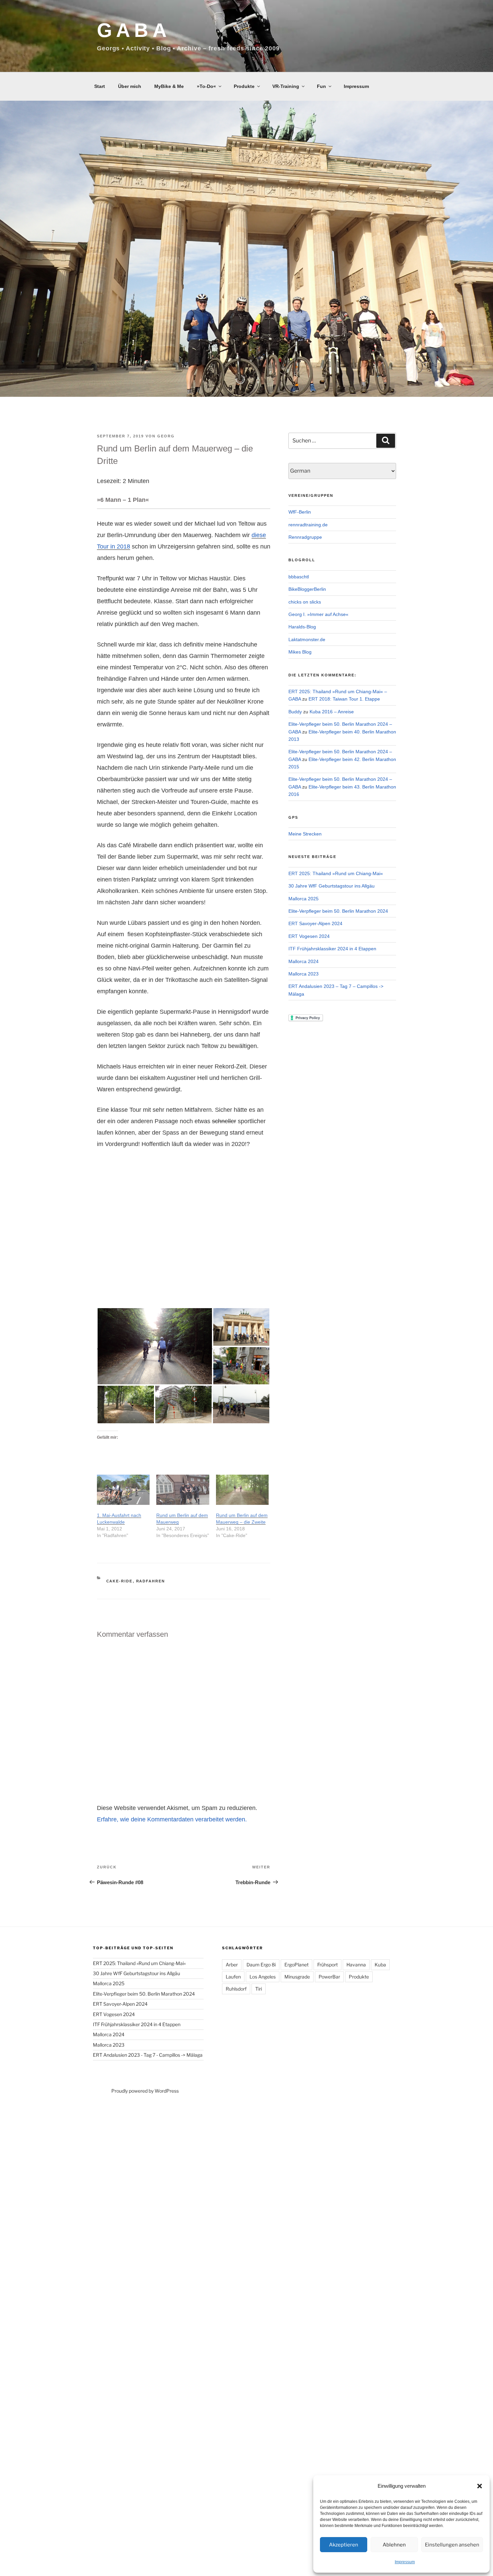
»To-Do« (206, 86)
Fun (321, 86)
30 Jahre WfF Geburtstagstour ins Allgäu (332, 886)
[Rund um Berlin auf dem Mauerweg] (183, 1490)
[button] (480, 2486)
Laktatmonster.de (307, 639)
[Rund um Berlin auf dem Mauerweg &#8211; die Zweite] (242, 1490)
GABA (134, 30)
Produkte (244, 86)
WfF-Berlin (300, 512)
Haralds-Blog (302, 627)
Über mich (130, 86)
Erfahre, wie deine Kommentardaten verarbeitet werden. (172, 1819)
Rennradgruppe (305, 537)
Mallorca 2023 (304, 974)
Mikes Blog (300, 652)
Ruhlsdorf (236, 1989)
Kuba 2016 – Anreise (332, 712)
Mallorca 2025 (304, 899)
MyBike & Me (169, 86)
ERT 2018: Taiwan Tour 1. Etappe (344, 699)
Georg (166, 436)
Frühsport (327, 1965)
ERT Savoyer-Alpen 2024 (315, 923)
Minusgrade (297, 1977)
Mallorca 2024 (304, 961)
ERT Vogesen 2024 (309, 936)
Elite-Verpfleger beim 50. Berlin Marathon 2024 (338, 911)
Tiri (259, 1989)
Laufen (233, 1977)
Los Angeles (263, 1977)
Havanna (356, 1965)
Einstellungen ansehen (452, 2545)
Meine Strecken (305, 834)
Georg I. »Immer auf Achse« (318, 614)
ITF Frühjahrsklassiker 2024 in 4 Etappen (332, 949)
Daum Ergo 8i (261, 1965)
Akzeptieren (344, 2545)
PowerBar (329, 1977)
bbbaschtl (299, 577)
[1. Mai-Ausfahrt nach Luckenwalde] (123, 1490)
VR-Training (286, 86)
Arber (232, 1965)
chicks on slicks (305, 602)
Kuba (380, 1965)
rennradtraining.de (308, 525)
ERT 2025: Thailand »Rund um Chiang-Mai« (336, 873)
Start (100, 86)
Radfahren (151, 1581)
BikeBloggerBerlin (307, 589)
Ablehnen (394, 2545)
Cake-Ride (120, 1581)
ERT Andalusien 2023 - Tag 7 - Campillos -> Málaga (148, 2055)
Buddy (295, 712)
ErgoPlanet (296, 1965)
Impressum (405, 2562)
